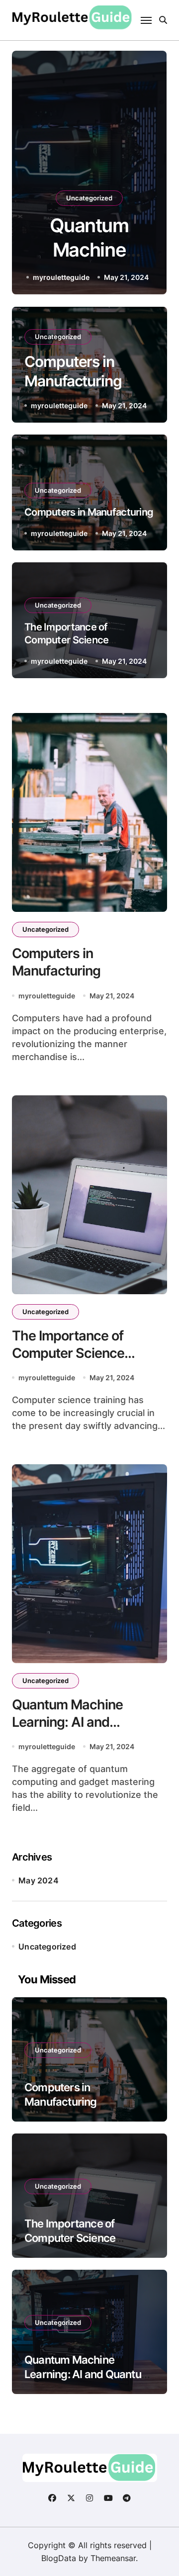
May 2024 (39, 1880)
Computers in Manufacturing (89, 512)
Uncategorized (89, 198)
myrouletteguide (61, 277)
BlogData (59, 2558)
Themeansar (113, 2558)
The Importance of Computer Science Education (66, 640)
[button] (150, 175)
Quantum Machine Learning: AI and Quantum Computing (75, 1722)
